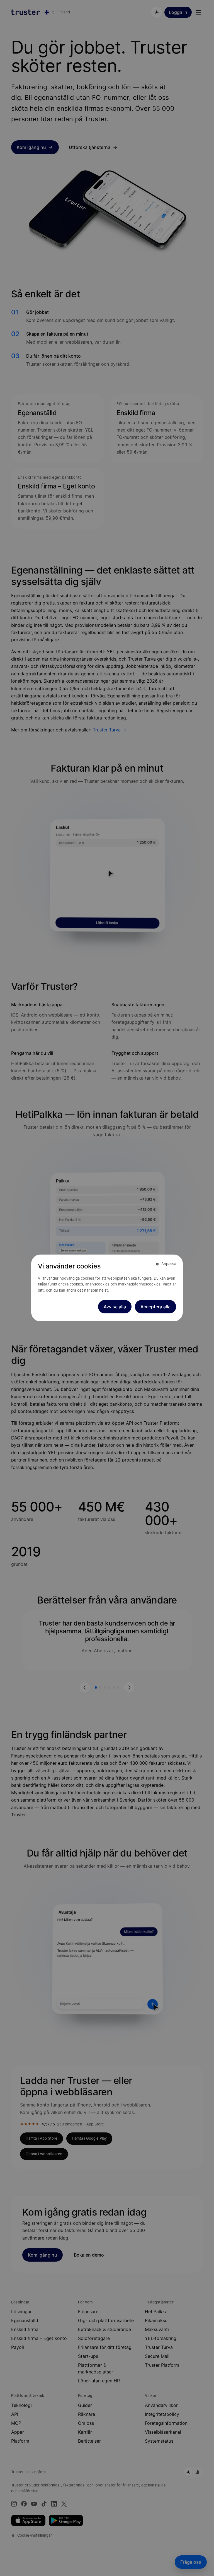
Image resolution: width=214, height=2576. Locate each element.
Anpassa (169, 1264)
